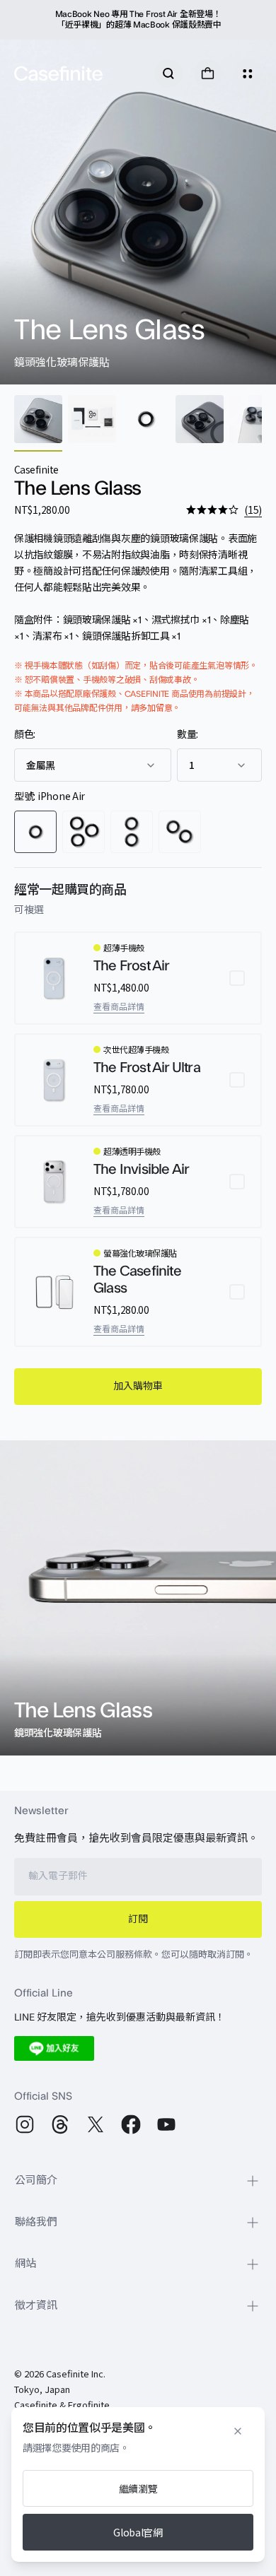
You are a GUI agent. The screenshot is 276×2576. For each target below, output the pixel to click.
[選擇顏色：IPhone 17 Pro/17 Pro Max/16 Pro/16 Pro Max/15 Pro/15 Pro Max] (84, 832)
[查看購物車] (208, 73)
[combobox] (93, 765)
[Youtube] (166, 2124)
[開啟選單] (248, 73)
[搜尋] (168, 73)
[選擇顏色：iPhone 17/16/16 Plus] (132, 832)
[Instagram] (25, 2124)
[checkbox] (138, 978)
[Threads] (60, 2124)
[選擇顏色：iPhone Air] (35, 832)
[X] (96, 2124)
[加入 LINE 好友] (54, 2048)
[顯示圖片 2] (92, 419)
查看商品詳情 (119, 1007)
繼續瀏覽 (138, 2488)
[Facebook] (131, 2124)
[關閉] (238, 2431)
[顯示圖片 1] (38, 419)
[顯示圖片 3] (146, 419)
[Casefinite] (58, 73)
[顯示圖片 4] (200, 419)
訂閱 (138, 1919)
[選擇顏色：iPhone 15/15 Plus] (180, 832)
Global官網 (138, 2532)
